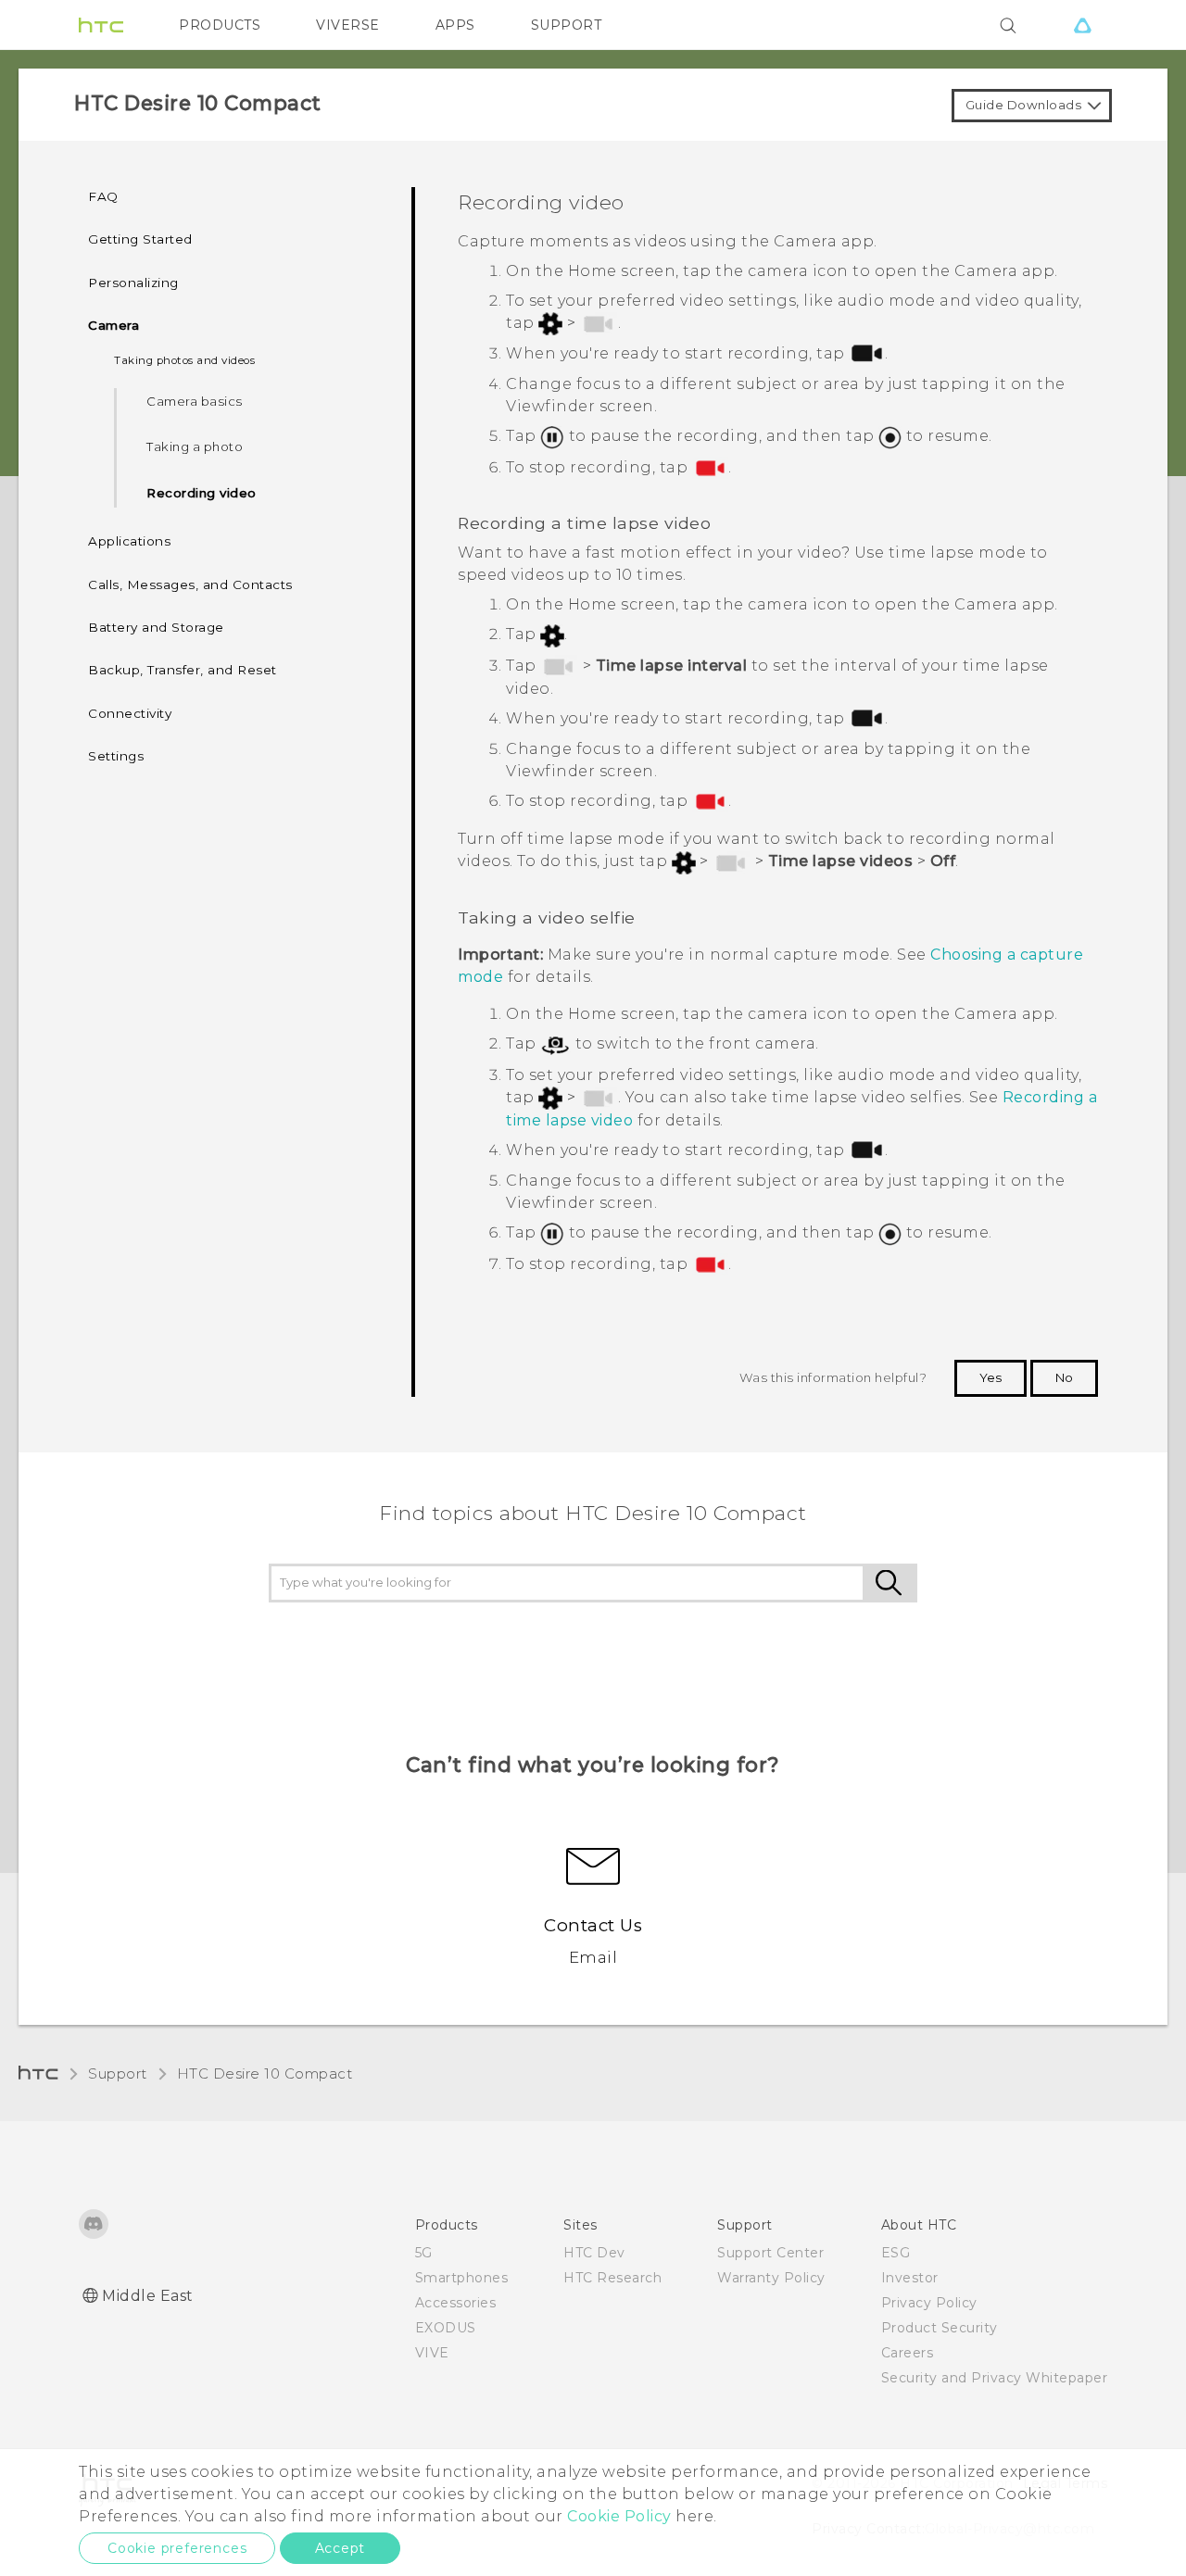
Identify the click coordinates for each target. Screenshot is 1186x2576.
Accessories (456, 2303)
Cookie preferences (177, 2548)
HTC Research (612, 2278)
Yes (990, 1377)
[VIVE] (1082, 25)
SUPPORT (567, 25)
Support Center (770, 2253)
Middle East (148, 2296)
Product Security (940, 2328)
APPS (455, 25)
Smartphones (462, 2278)
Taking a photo (195, 446)
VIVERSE (348, 25)
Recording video (202, 493)
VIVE (432, 2353)
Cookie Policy (619, 2516)
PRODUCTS (220, 25)
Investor (910, 2278)
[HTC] (101, 25)
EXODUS (446, 2328)
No (1064, 1377)
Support (118, 2073)
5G (424, 2253)
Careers (908, 2353)
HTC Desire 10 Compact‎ (265, 2073)
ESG (896, 2253)
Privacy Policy (929, 2303)
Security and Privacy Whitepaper (995, 2378)
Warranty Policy (771, 2278)
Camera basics (195, 401)
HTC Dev (594, 2253)
